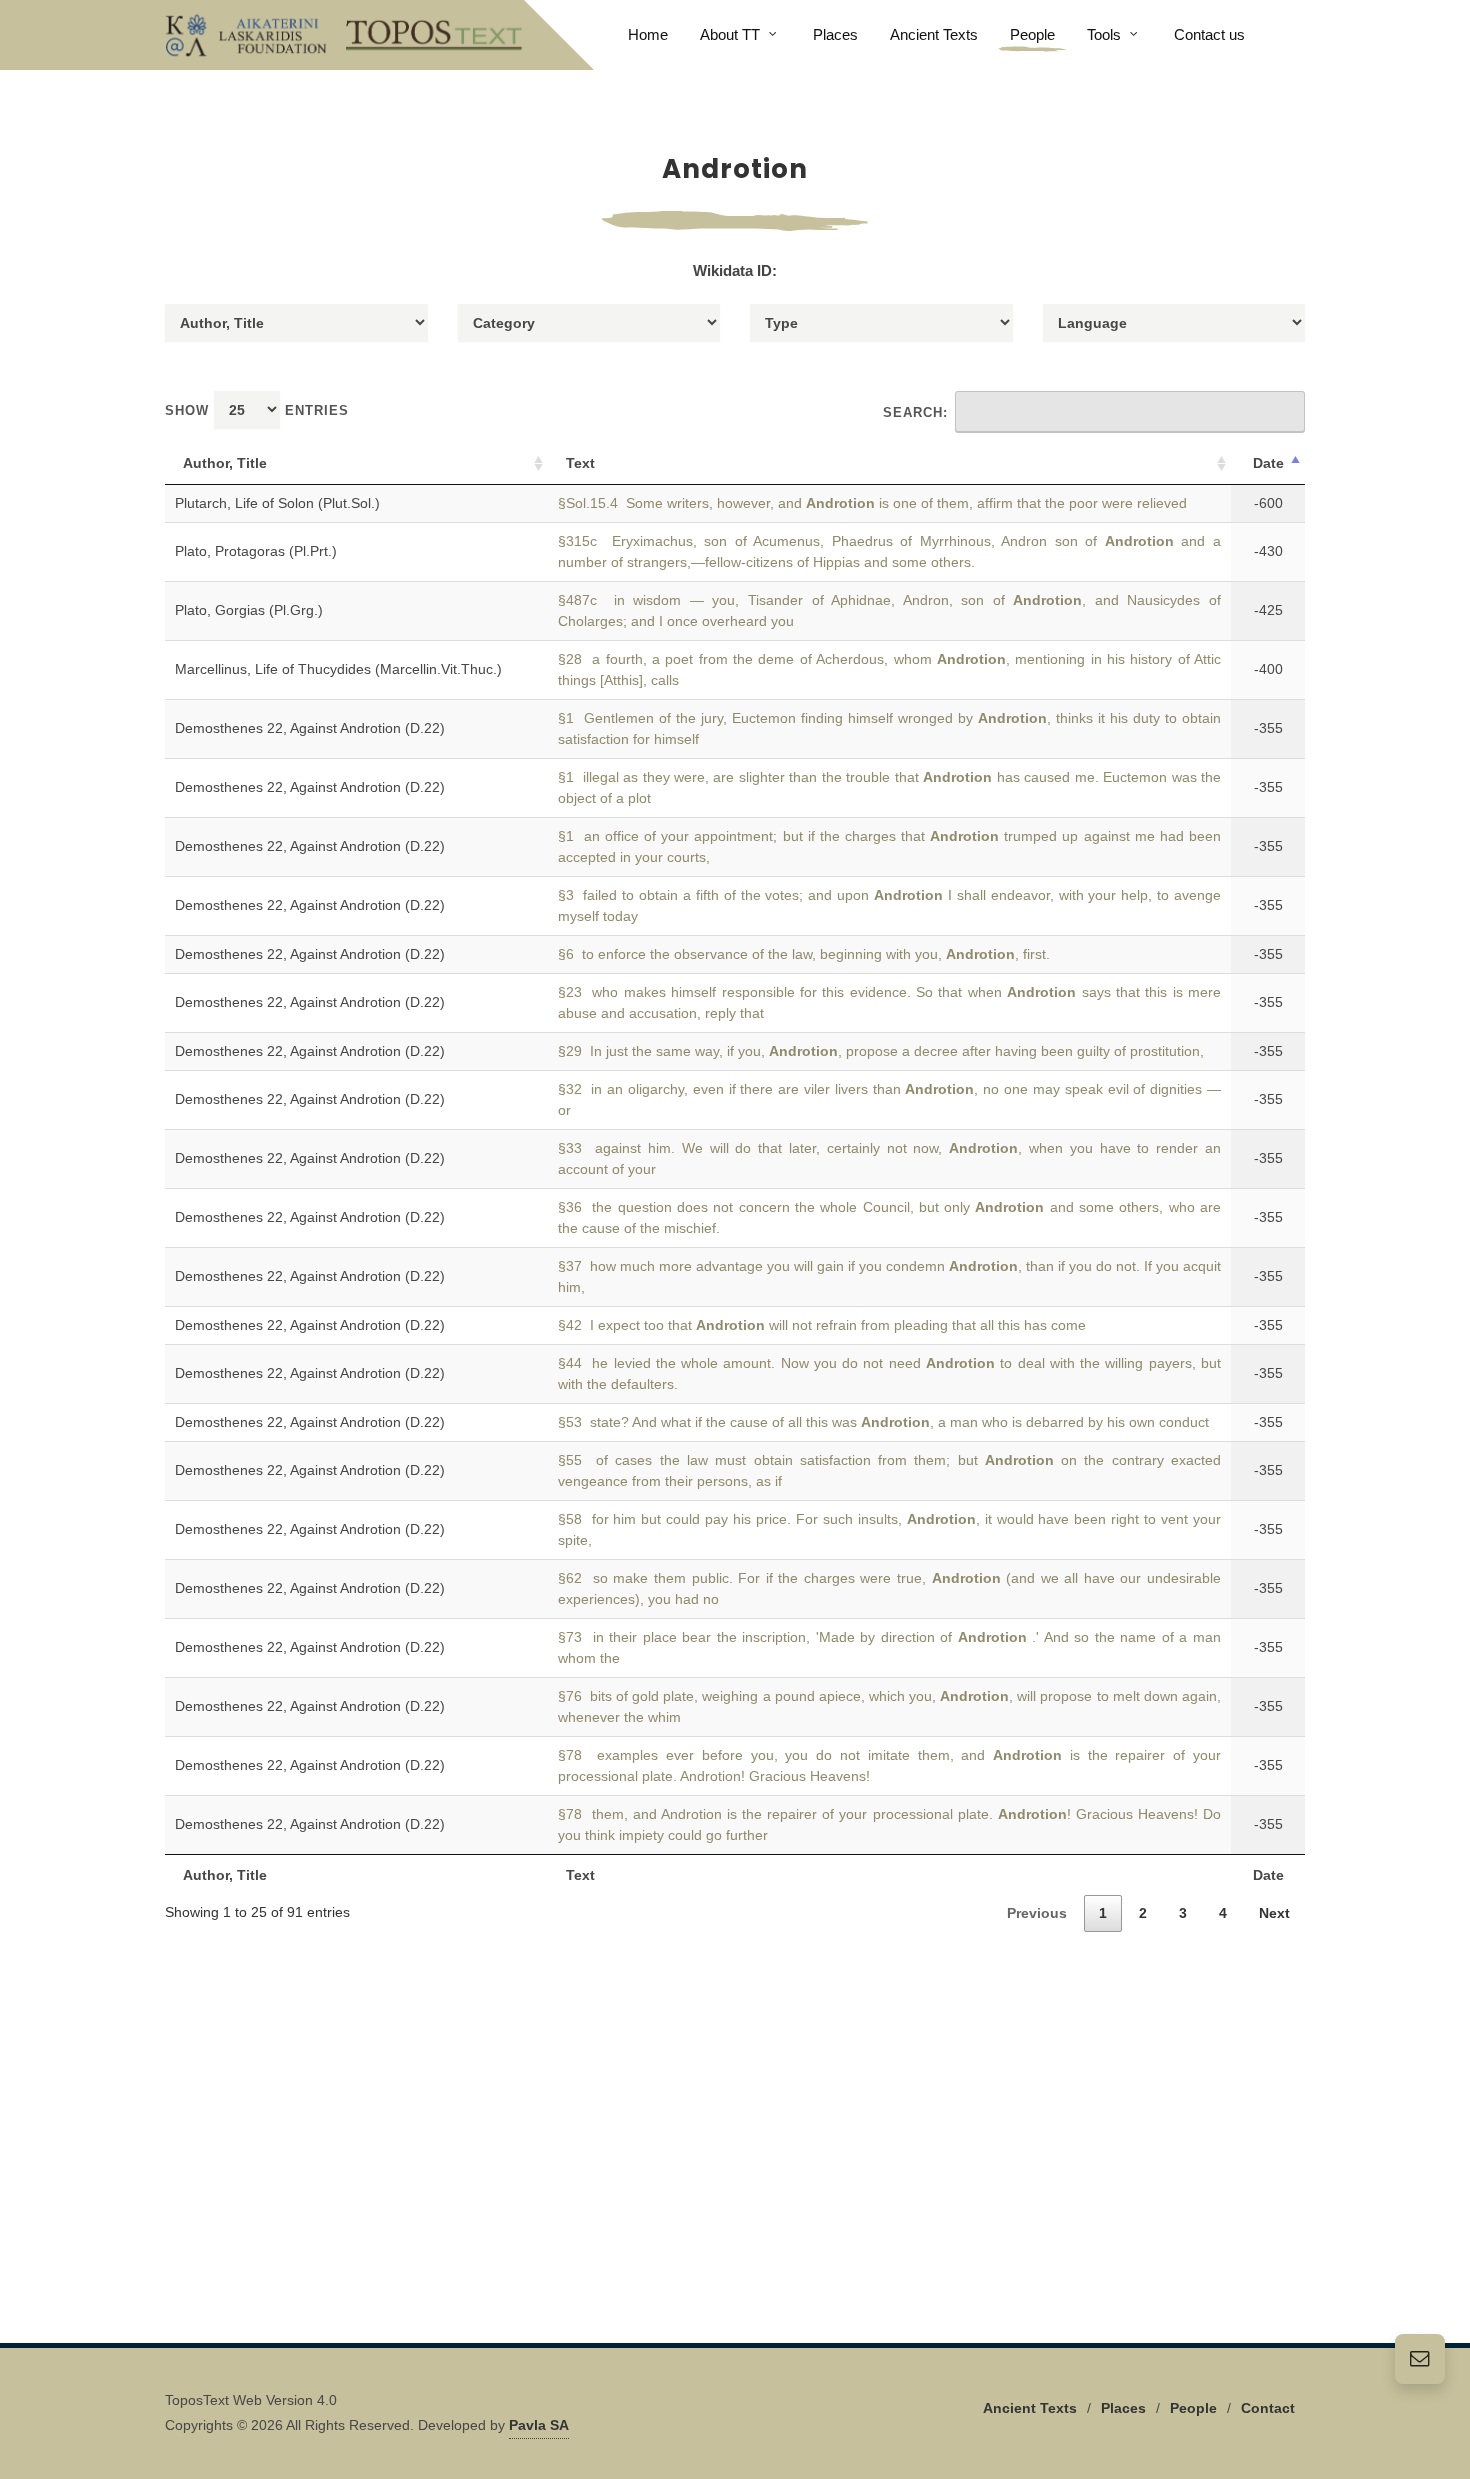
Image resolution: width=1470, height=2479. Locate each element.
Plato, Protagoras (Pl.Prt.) (256, 551)
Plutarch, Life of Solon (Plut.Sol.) (277, 503)
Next (1274, 1913)
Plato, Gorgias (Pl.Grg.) (249, 610)
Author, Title (225, 463)
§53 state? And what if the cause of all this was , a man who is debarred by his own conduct (883, 1422)
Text (580, 463)
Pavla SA (539, 2425)
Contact (1268, 2408)
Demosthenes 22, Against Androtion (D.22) (310, 728)
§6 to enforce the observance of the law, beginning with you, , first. (804, 954)
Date (1268, 463)
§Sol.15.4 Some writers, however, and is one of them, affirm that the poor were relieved (872, 503)
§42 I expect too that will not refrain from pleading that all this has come (822, 1325)
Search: (915, 412)
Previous (1037, 1913)
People (1193, 2408)
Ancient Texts (1030, 2408)
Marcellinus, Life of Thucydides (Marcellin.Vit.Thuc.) (338, 669)
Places (1123, 2408)
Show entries (257, 410)
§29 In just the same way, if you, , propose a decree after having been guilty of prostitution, (881, 1051)
